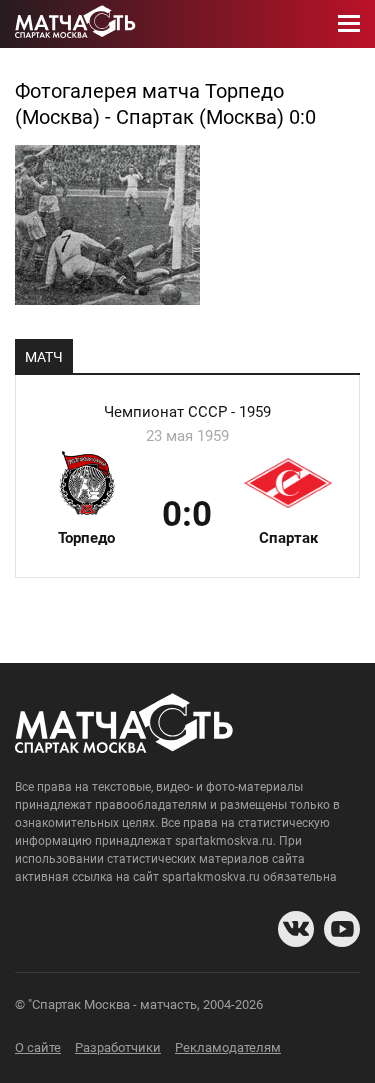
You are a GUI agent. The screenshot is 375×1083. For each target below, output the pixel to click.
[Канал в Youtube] (342, 929)
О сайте (38, 1047)
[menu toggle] (349, 24)
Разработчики (118, 1047)
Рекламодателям (228, 1047)
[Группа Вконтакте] (296, 929)
